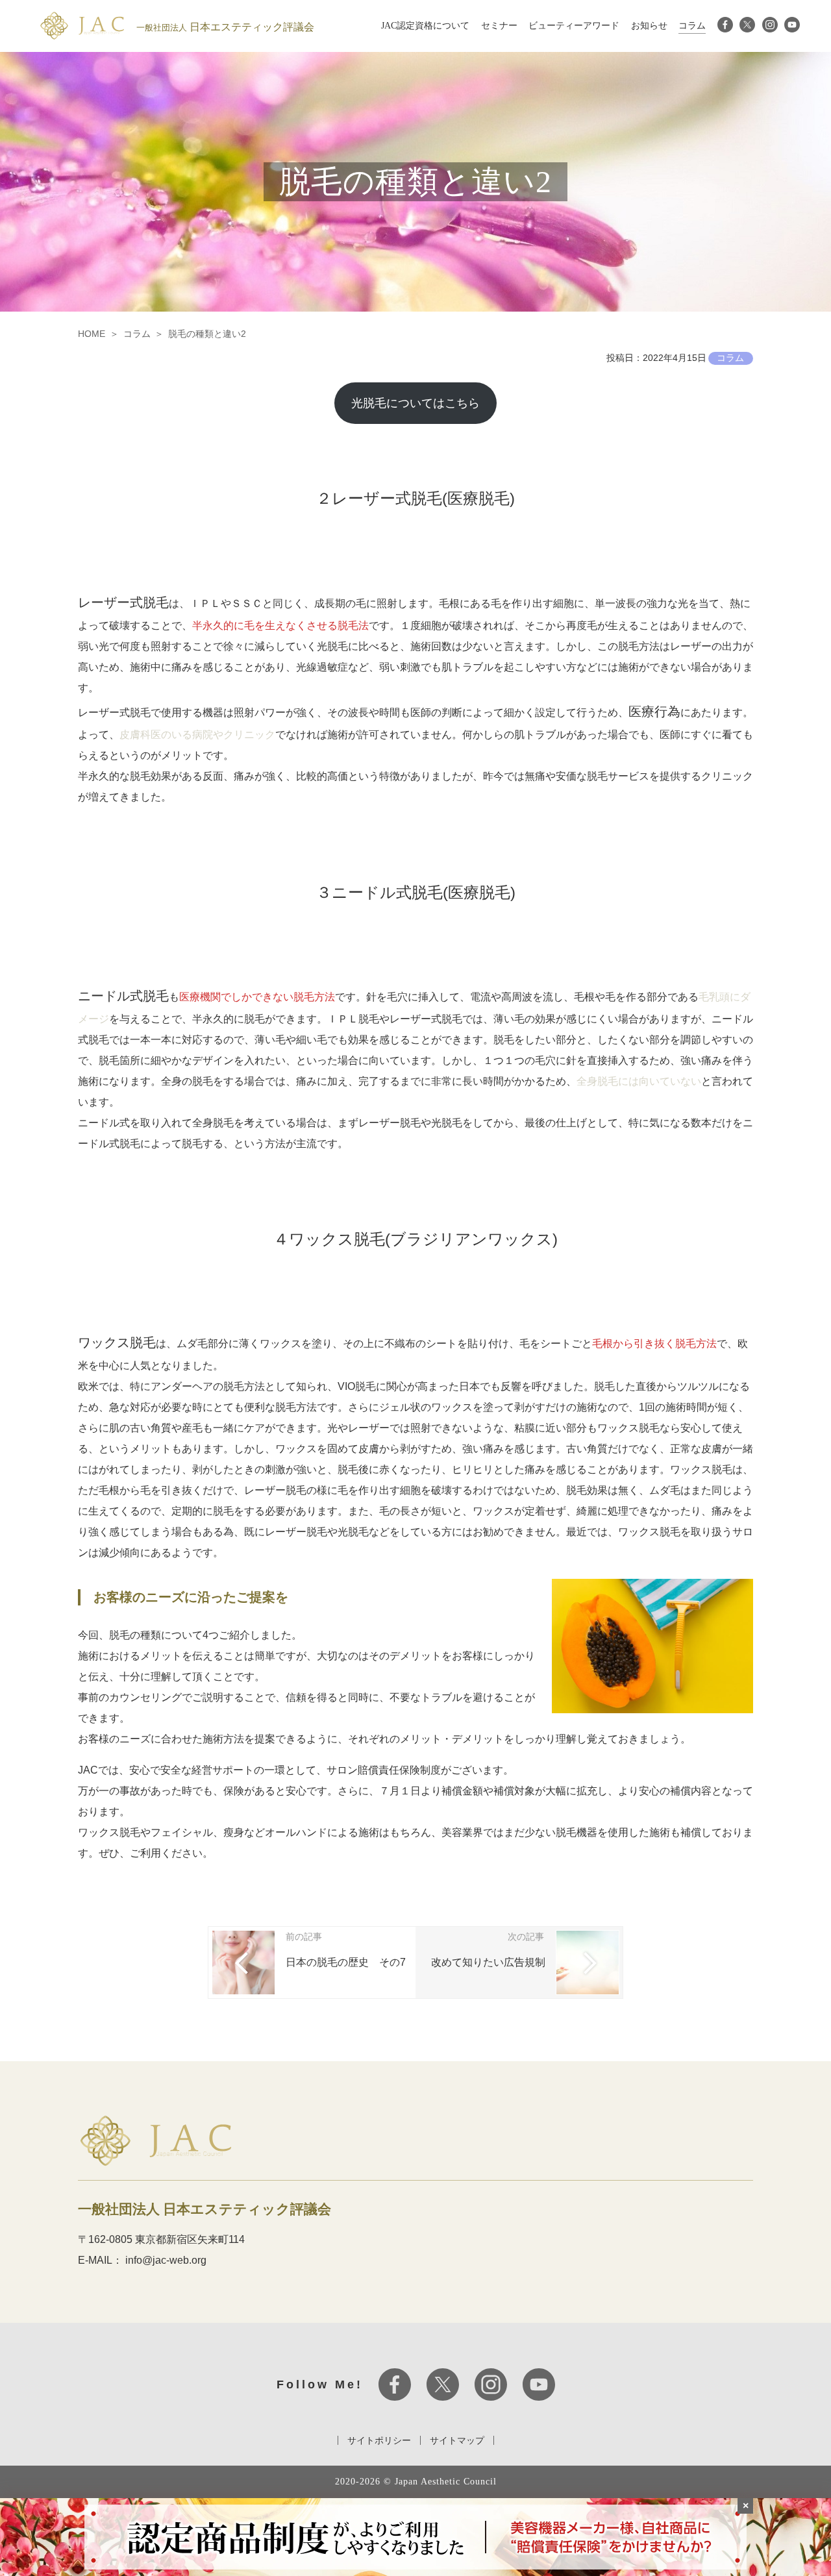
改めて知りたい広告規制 (488, 1962)
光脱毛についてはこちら (415, 403)
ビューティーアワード (574, 26)
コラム (692, 26)
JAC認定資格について (425, 26)
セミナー (499, 26)
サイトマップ (457, 2440)
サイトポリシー (379, 2440)
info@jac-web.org (166, 2260)
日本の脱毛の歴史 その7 (346, 1962)
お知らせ (649, 26)
